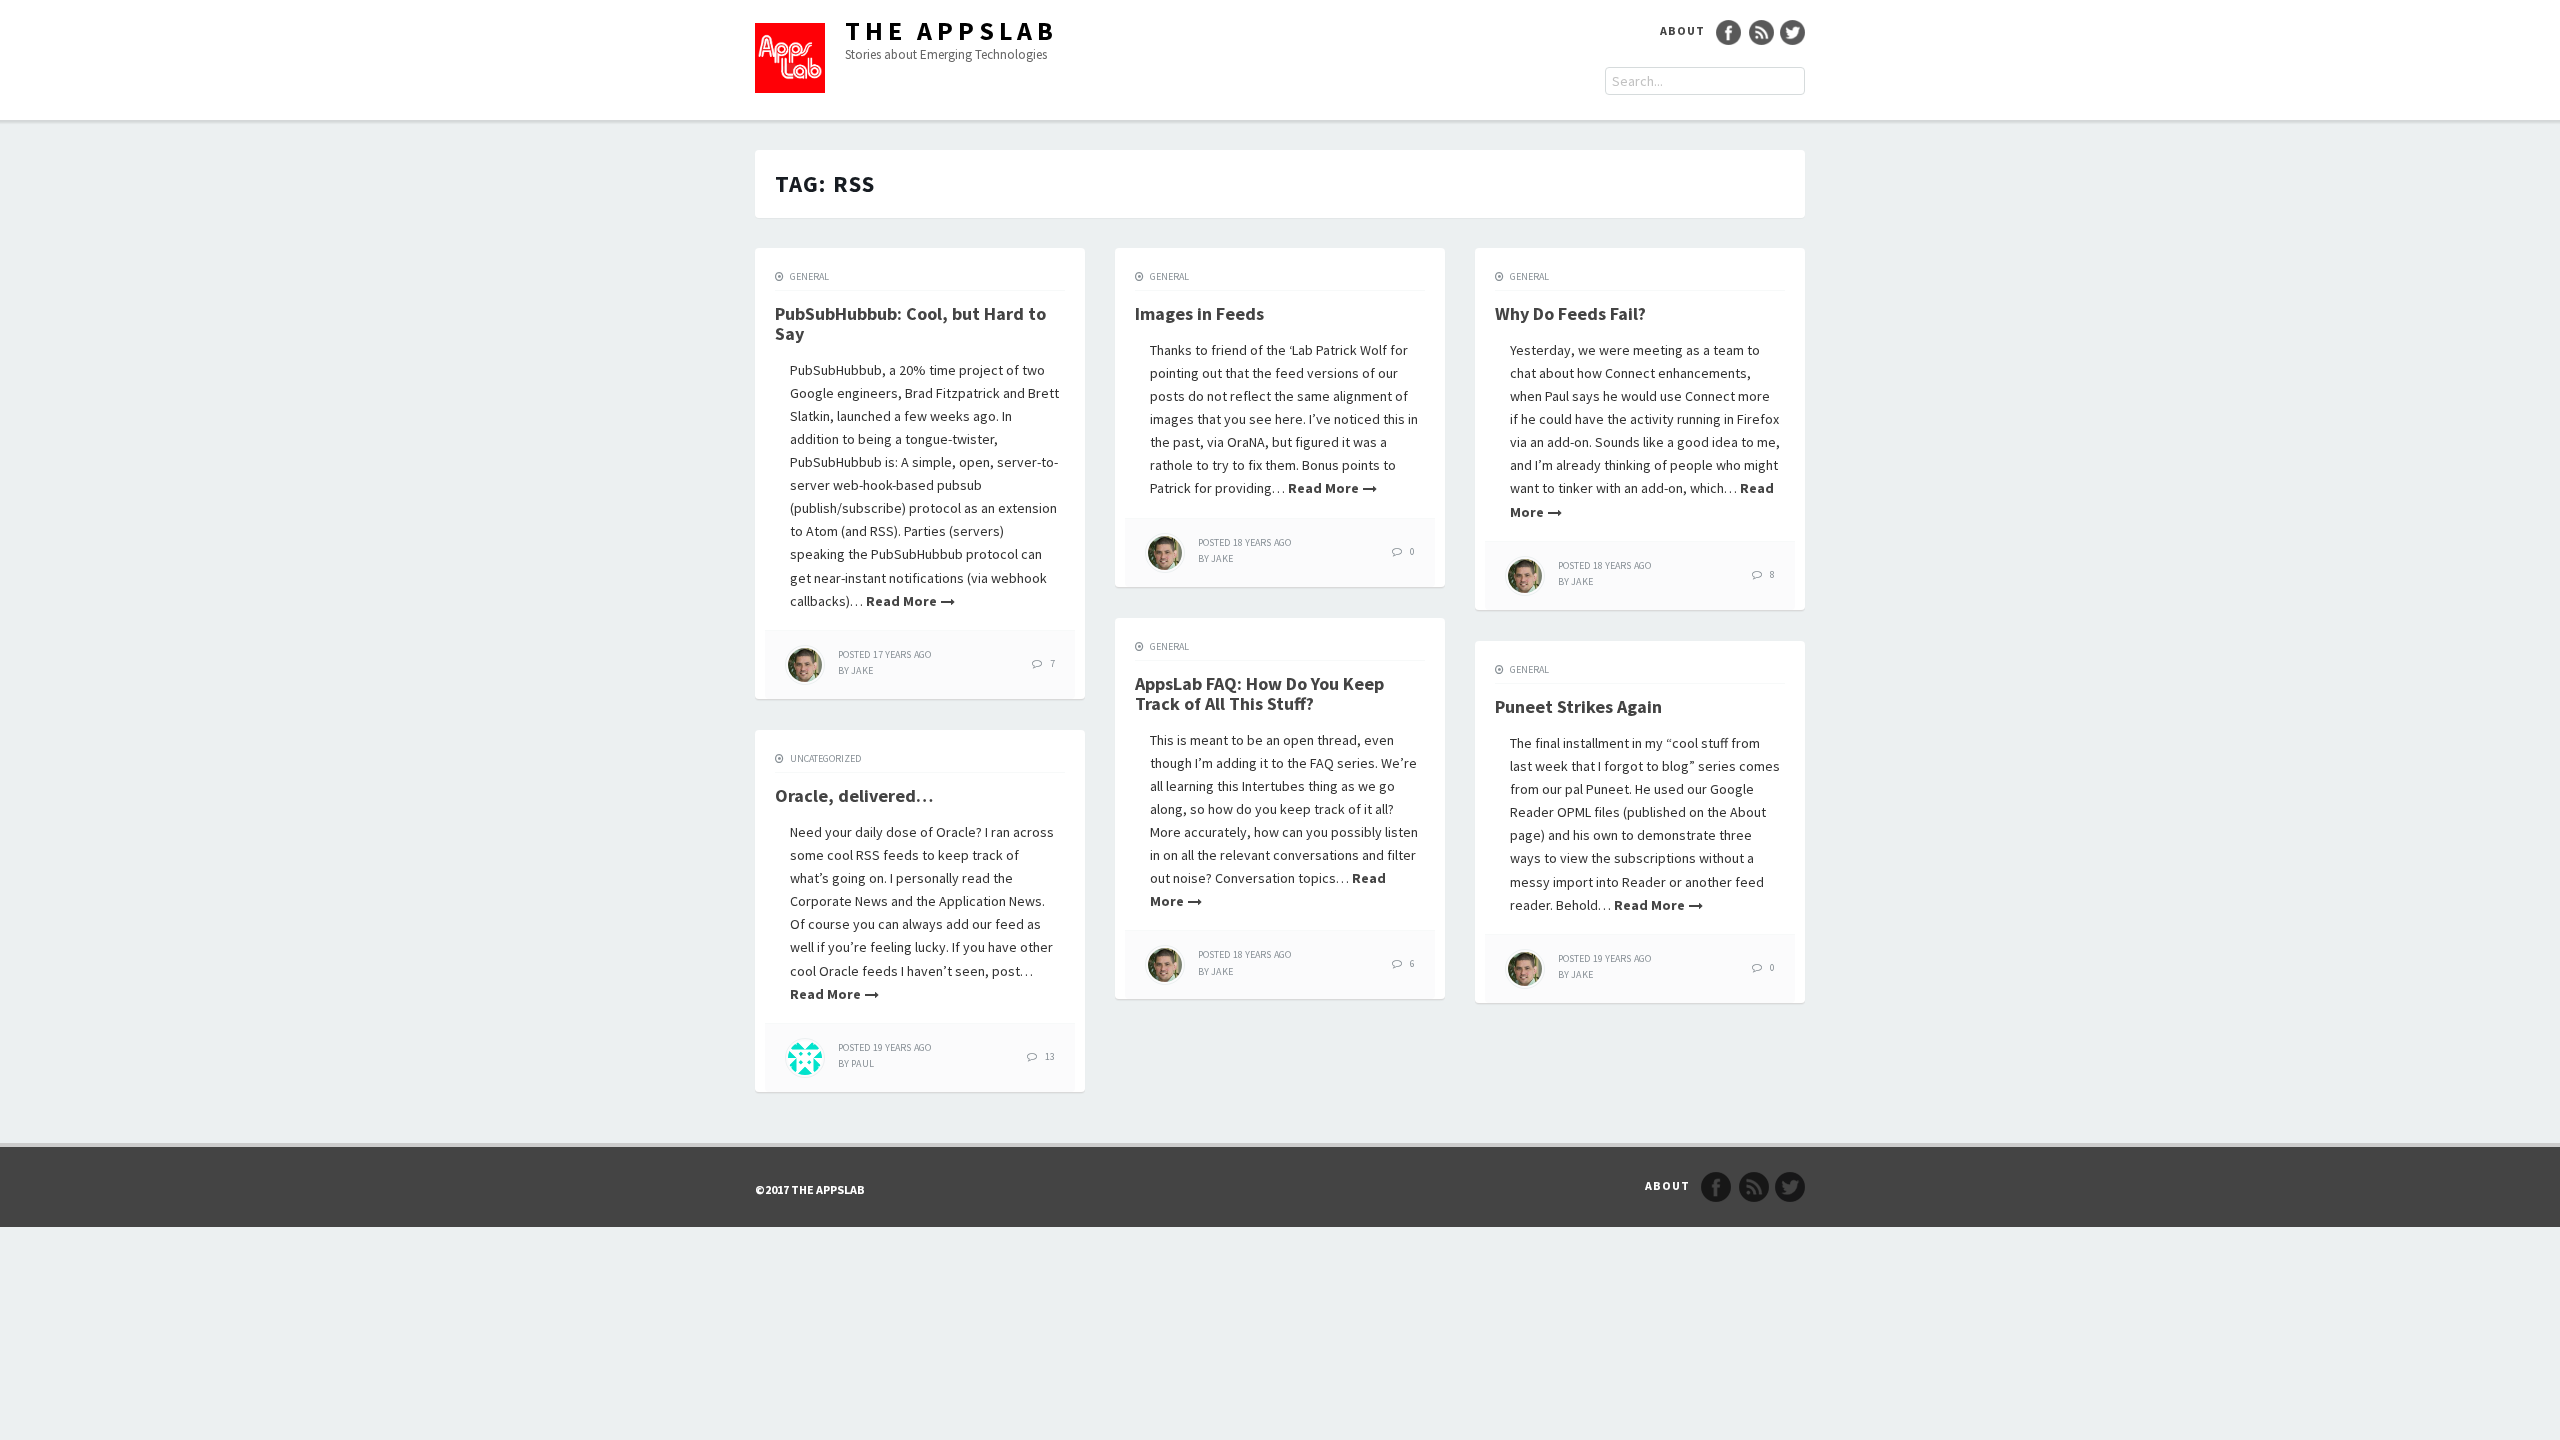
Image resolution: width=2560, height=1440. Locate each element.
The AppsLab (951, 30)
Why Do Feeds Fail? (1570, 313)
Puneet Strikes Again (1578, 706)
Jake (861, 670)
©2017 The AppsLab (810, 1189)
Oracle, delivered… (854, 795)
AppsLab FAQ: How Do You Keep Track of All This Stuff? (1259, 693)
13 (1050, 1056)
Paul (862, 1063)
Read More (901, 601)
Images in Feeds (1199, 313)
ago (884, 654)
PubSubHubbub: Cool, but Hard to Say (910, 323)
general (809, 276)
